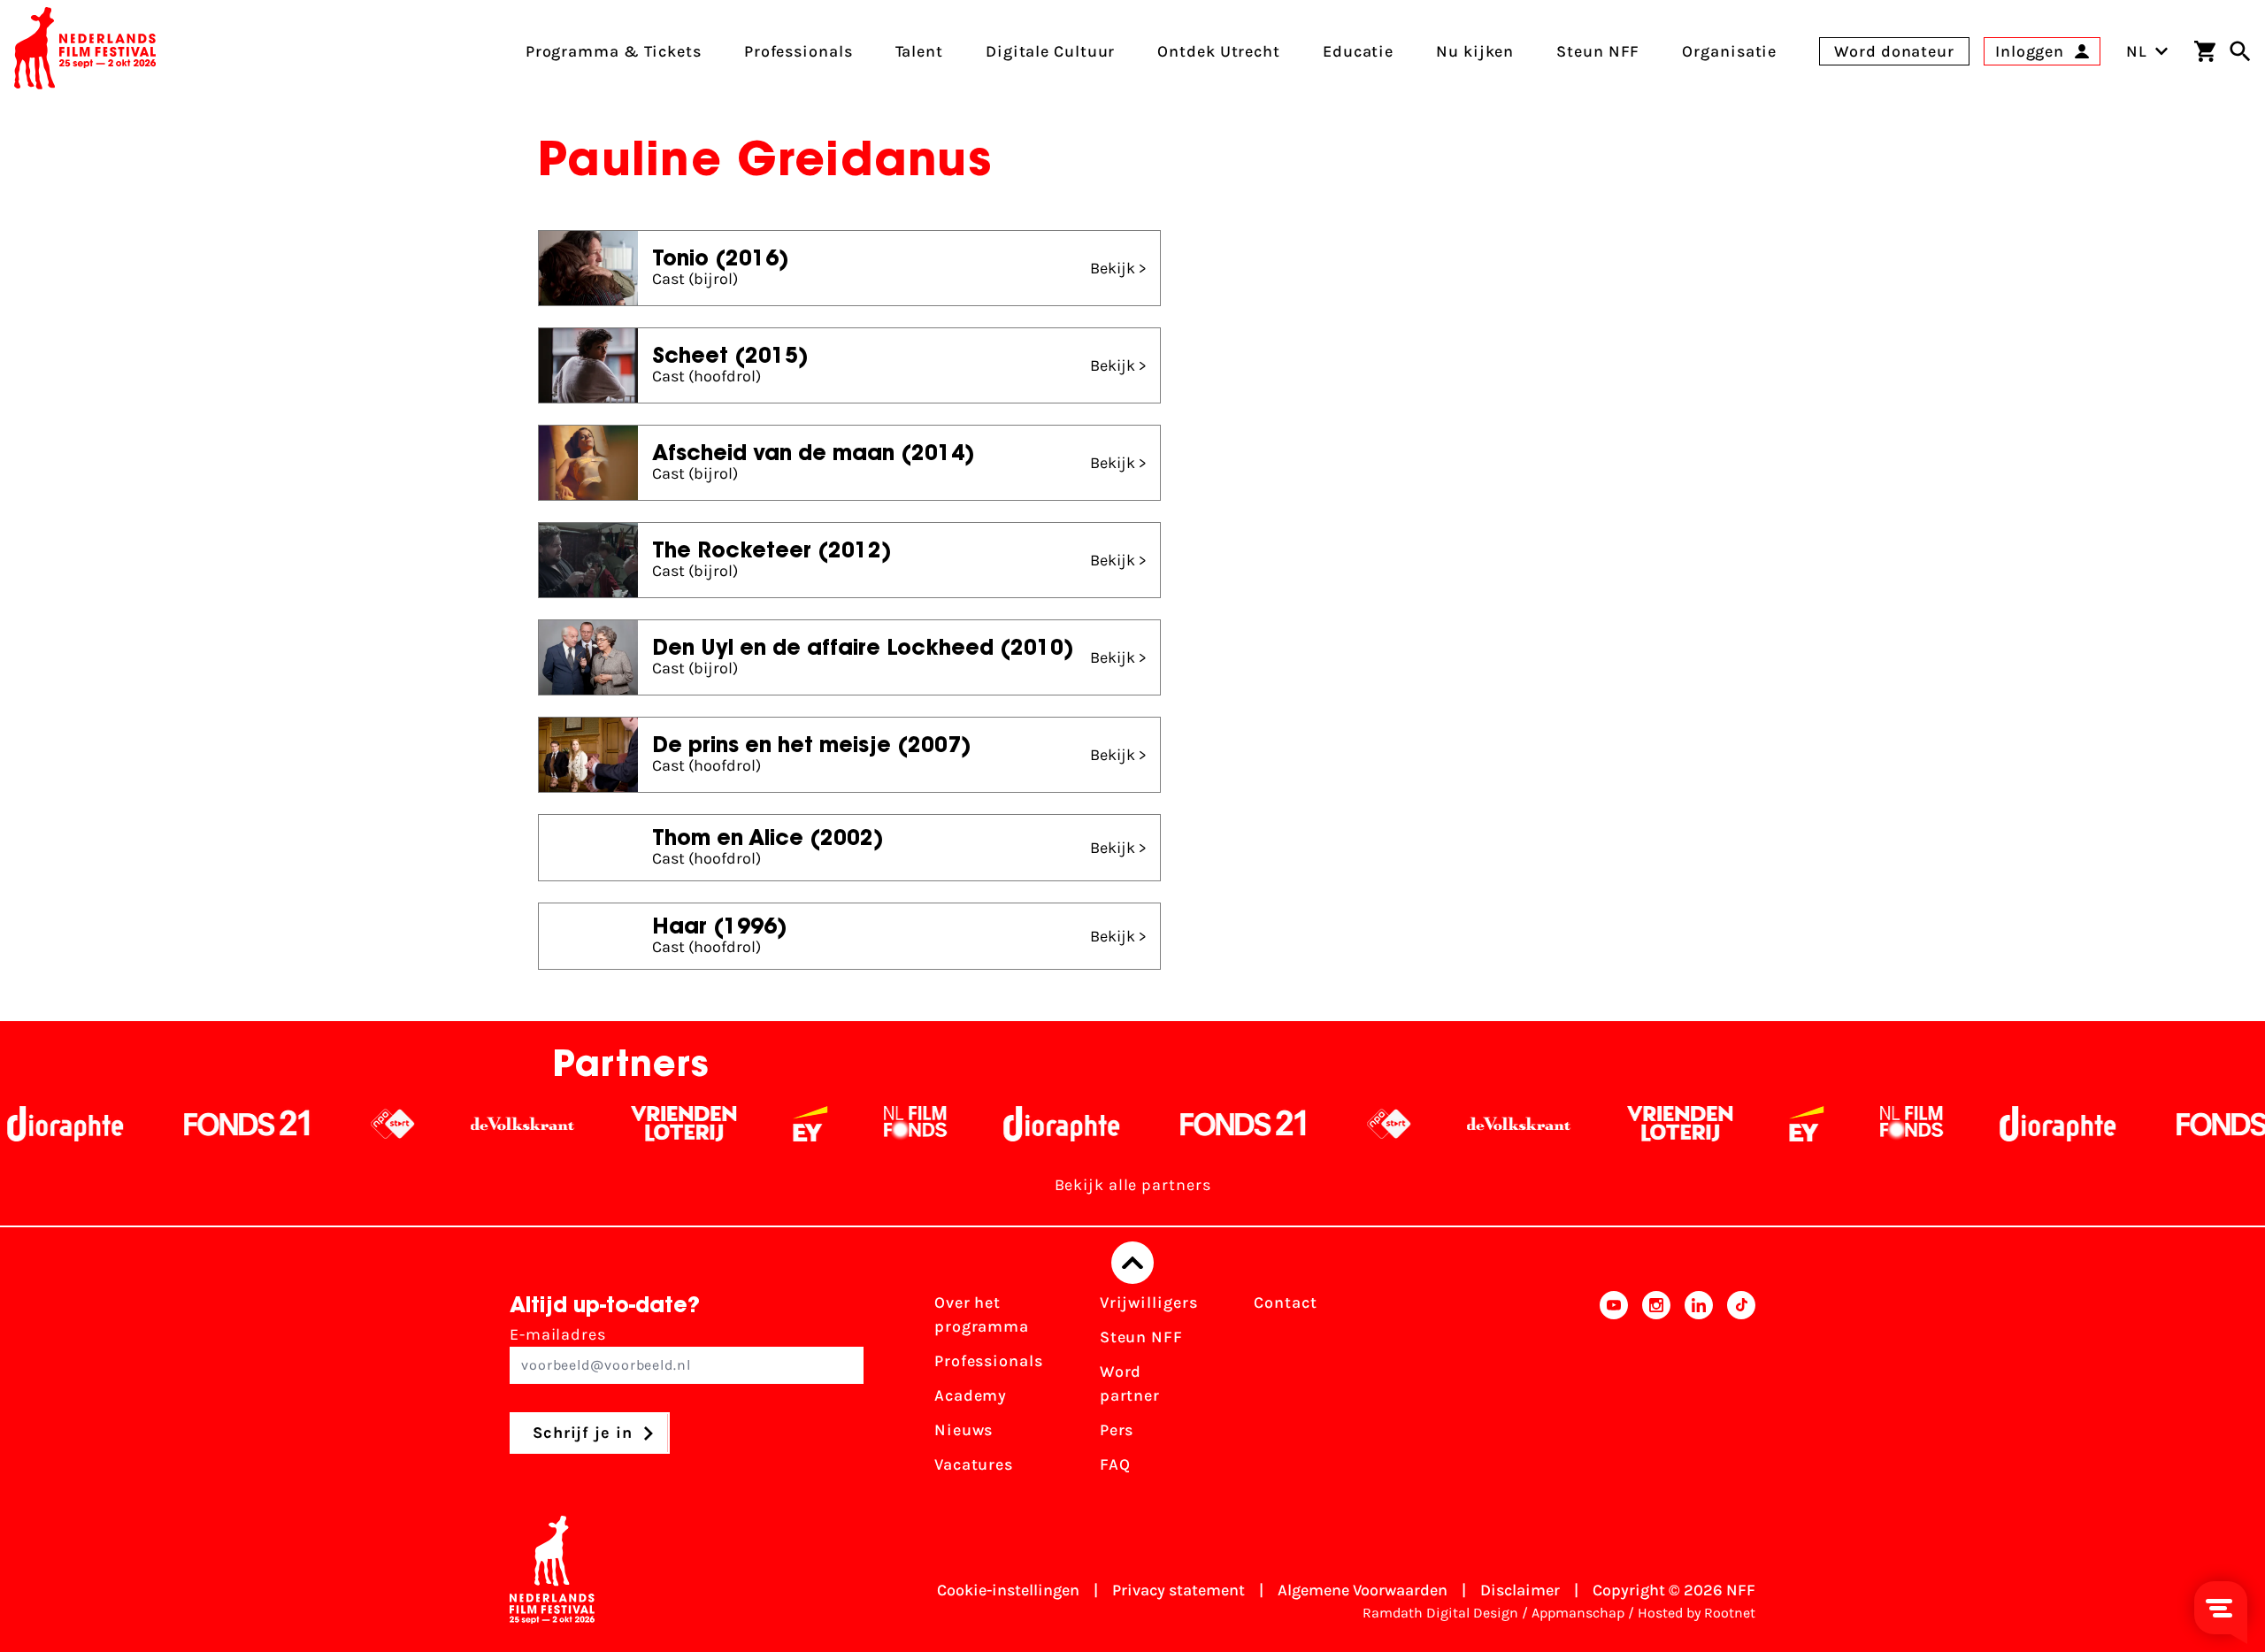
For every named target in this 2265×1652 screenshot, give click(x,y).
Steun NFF (1141, 1337)
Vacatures (974, 1464)
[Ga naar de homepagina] (85, 51)
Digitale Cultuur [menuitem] (1050, 51)
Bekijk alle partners (1133, 1185)
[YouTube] (1614, 1389)
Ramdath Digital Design (1440, 1613)
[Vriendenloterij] (585, 1124)
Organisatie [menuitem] (1729, 51)
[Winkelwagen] (2205, 51)
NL (2137, 51)
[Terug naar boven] (1132, 1263)
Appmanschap (1578, 1613)
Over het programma (982, 1314)
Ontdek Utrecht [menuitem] (1219, 51)
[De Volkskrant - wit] (424, 1124)
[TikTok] (1741, 1389)
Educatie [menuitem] (1358, 51)
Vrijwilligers (1149, 1302)
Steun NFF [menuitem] (1598, 51)
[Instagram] (1656, 1389)
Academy (971, 1395)
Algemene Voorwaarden (1363, 1590)
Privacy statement (1179, 1590)
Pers (1117, 1430)
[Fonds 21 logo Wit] (149, 1124)
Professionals (989, 1361)
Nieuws (964, 1430)
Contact (1285, 1302)
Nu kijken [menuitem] (1475, 51)
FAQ (1115, 1464)
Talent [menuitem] (919, 51)
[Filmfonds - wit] (817, 1124)
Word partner (1130, 1383)
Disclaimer (1520, 1590)
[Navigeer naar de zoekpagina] (2240, 51)
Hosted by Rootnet (1697, 1613)
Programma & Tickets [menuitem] (614, 51)
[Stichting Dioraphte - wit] (963, 1124)
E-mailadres (558, 1334)
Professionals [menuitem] (799, 51)
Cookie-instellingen (1008, 1590)
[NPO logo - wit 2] (294, 1124)
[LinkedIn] (1699, 1389)
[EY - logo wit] (712, 1124)
